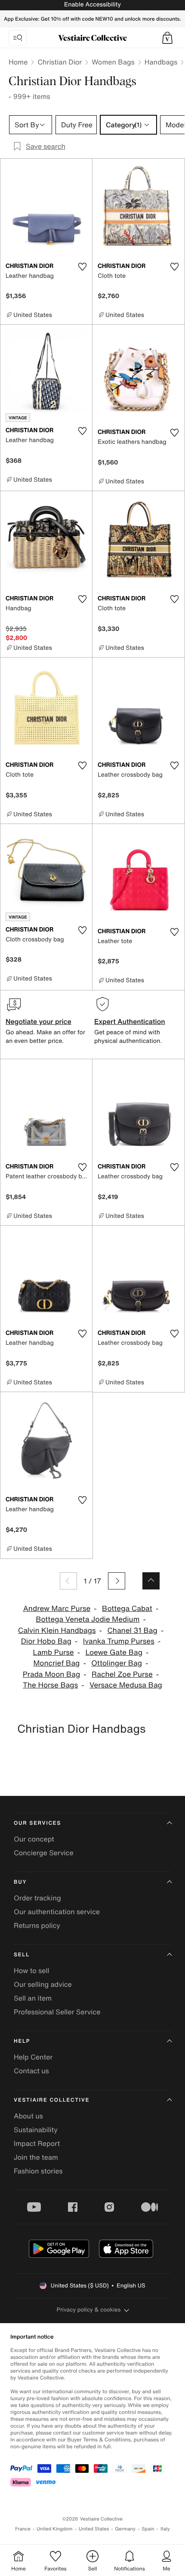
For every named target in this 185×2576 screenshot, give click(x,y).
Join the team (36, 2157)
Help (22, 2041)
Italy (165, 2529)
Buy (20, 1882)
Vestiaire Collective (52, 2100)
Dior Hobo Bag (46, 1641)
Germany (125, 2529)
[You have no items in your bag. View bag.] (167, 38)
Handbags (161, 62)
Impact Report (37, 2143)
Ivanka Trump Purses (119, 1641)
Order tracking (37, 1898)
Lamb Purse (54, 1652)
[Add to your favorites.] (82, 267)
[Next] (117, 1581)
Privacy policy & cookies (89, 2310)
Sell (22, 1955)
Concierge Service (44, 1853)
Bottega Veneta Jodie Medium (88, 1619)
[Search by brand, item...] (18, 38)
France (23, 2529)
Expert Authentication (130, 1021)
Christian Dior (60, 62)
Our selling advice (43, 1984)
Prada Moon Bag (52, 1674)
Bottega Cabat (127, 1609)
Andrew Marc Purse (57, 1609)
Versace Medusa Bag (126, 1685)
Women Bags (113, 62)
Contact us (31, 2071)
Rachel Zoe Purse (122, 1674)
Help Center (33, 2057)
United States (94, 2529)
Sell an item (33, 1998)
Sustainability (36, 2130)
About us (28, 2116)
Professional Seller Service (57, 2012)
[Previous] (68, 1581)
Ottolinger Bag (117, 1663)
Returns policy (37, 1925)
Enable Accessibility (92, 5)
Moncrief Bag (56, 1663)
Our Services (37, 1823)
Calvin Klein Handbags (57, 1631)
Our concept (34, 1839)
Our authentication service (57, 1912)
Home (18, 62)
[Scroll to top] (151, 1581)
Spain (148, 2529)
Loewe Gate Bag (114, 1652)
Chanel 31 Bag (132, 1631)
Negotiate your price (39, 1021)
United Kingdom (55, 2529)
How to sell (32, 1970)
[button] (167, 38)
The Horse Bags (50, 1685)
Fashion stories (38, 2171)
